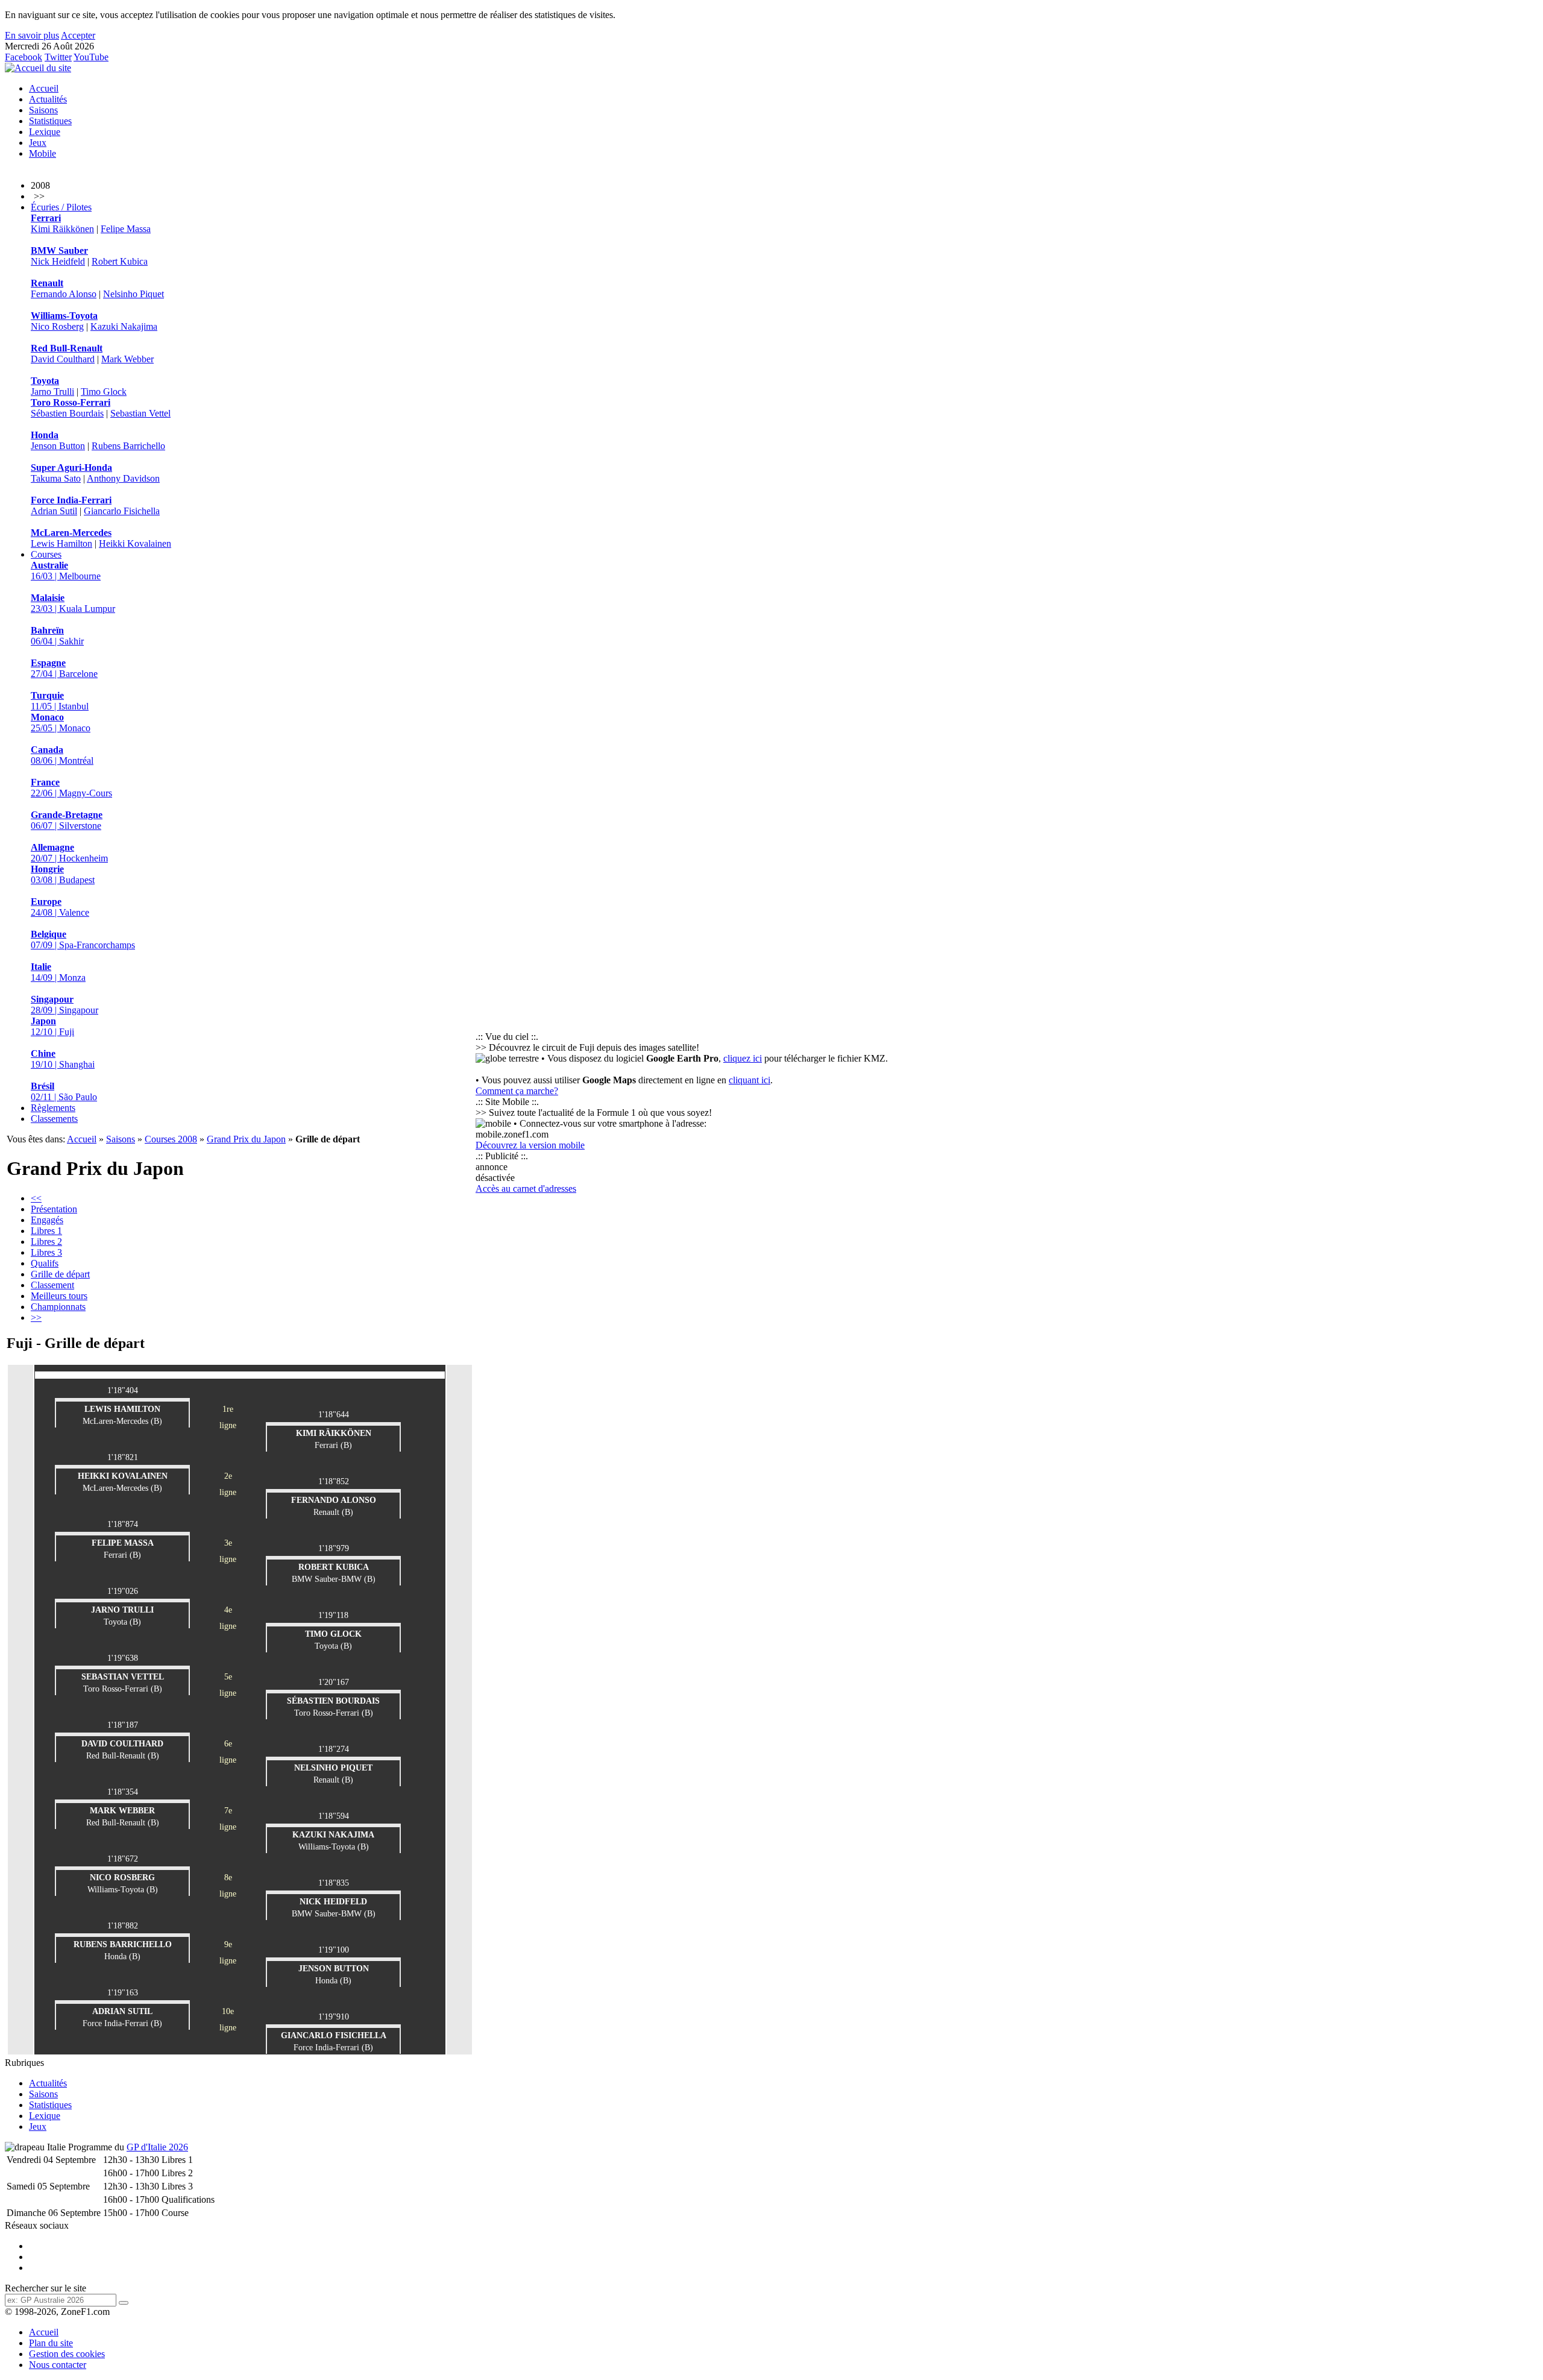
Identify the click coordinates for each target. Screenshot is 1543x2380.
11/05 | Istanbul (60, 701)
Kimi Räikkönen (62, 229)
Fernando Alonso (64, 294)
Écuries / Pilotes (61, 207)
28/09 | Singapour (64, 1005)
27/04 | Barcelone (64, 668)
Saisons (43, 110)
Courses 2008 (171, 1139)
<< (36, 1198)
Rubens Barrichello (128, 446)
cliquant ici (750, 1080)
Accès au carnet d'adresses (526, 1188)
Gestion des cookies (67, 2354)
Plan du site (51, 2343)
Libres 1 (46, 1231)
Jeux (38, 143)
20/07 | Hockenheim (69, 853)
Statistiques (50, 121)
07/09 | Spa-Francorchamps (83, 940)
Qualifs (45, 1263)
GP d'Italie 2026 (157, 2147)
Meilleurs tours (59, 1296)
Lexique (45, 132)
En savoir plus (32, 35)
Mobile (42, 153)
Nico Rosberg (57, 326)
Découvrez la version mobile (530, 1145)
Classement (52, 1285)
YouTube (91, 57)
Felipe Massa (126, 229)
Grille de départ (60, 1274)
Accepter (78, 35)
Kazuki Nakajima (124, 326)
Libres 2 (46, 1242)
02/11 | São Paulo (64, 1091)
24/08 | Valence (60, 907)
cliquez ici (743, 1058)
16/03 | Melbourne (66, 571)
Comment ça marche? (517, 1091)
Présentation (54, 1209)
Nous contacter (58, 2365)
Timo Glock (104, 392)
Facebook (24, 57)
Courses (46, 554)
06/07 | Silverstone (67, 820)
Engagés (47, 1220)
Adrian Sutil (54, 511)
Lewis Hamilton (61, 543)
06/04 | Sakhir (57, 636)
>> (36, 1317)
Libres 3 (46, 1252)
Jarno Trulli (52, 392)
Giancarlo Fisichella (122, 511)
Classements (54, 1119)
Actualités (48, 99)
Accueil (44, 88)
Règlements (53, 1108)
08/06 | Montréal (62, 755)
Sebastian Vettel (140, 413)
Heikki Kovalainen (135, 543)
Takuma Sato (56, 478)
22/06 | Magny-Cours (71, 788)
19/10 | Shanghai (63, 1059)
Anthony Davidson (123, 478)
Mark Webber (127, 359)
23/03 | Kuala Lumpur (73, 603)
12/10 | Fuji (52, 1026)
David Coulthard (63, 359)
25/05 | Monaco (61, 722)
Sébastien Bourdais (67, 413)
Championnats (58, 1307)
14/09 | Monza (58, 972)
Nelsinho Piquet (134, 294)
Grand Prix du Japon (246, 1139)
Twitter (58, 57)
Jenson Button (58, 446)
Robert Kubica (120, 261)
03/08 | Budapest (63, 874)
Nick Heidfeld (58, 261)
